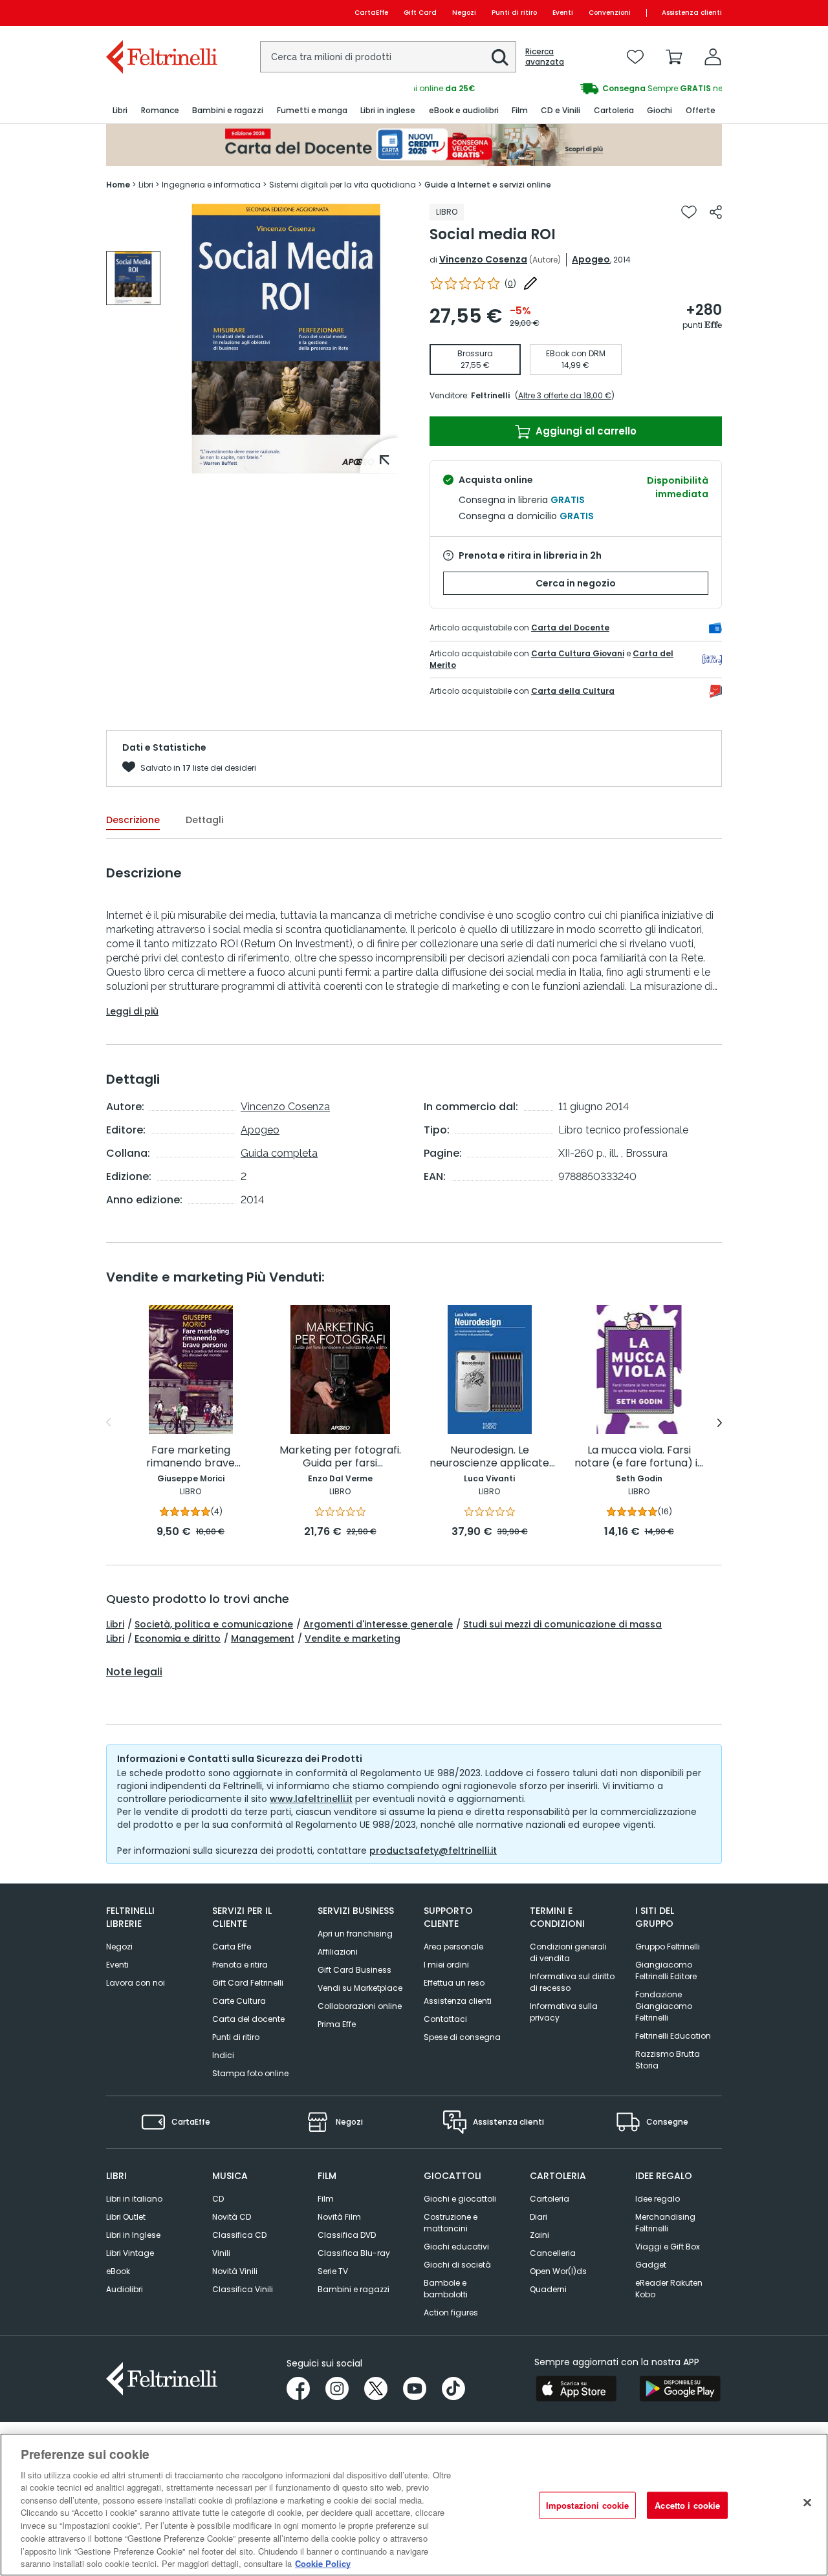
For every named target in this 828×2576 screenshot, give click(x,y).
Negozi (464, 13)
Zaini (539, 2235)
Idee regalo (658, 2199)
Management (263, 1638)
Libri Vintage (130, 2253)
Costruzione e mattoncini (451, 2223)
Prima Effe (337, 2024)
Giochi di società (457, 2265)
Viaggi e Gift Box (668, 2247)
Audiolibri (125, 2289)
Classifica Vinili (243, 2289)
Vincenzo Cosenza (483, 259)
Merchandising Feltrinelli (665, 2223)
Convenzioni (610, 13)
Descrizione (133, 820)
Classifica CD (239, 2235)
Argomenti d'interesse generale (378, 1624)
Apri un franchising (355, 1934)
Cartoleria (550, 2199)
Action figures (451, 2313)
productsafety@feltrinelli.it (433, 1851)
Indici (223, 2055)
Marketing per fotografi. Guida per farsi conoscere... (340, 1457)
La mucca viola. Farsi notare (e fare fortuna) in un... (639, 1457)
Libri (115, 1624)
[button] (500, 58)
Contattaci (445, 2019)
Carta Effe (232, 1947)
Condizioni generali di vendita (568, 1952)
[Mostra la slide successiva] (720, 1422)
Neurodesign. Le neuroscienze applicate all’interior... (489, 1457)
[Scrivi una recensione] (530, 283)
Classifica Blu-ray (354, 2253)
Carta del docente (248, 2019)
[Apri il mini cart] (674, 57)
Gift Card (420, 13)
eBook (118, 2271)
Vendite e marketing (353, 1638)
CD (218, 2199)
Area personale (453, 1947)
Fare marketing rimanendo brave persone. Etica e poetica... (191, 1457)
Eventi (563, 13)
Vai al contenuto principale (161, 13)
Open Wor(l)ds (558, 2271)
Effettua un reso (454, 1983)
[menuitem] (120, 111)
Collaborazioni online (360, 2006)
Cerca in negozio (576, 583)
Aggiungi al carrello (585, 431)
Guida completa (279, 1153)
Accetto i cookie (687, 2505)
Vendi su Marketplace (360, 1988)
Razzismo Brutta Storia (668, 2060)
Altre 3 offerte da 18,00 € (565, 395)
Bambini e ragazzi (354, 2289)
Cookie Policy (323, 2563)
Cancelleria (553, 2253)
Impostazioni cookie (587, 2505)
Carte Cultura (239, 2001)
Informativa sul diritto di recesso (572, 1982)
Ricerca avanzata (545, 57)
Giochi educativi (456, 2247)
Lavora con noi (136, 1983)
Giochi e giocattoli (460, 2199)
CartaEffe (371, 13)
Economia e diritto (178, 1638)
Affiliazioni (338, 1952)
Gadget (651, 2265)
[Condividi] (716, 212)
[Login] (713, 57)
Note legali (134, 1672)
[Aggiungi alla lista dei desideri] (689, 212)
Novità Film (339, 2217)
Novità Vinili (235, 2271)
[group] (568, 89)
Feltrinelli (490, 395)
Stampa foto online (250, 2073)
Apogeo (591, 259)
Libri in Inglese (133, 2235)
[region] (414, 2505)
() (510, 284)
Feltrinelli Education (673, 2036)
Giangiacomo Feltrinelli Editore (666, 1970)
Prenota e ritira (240, 1965)
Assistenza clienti (692, 13)
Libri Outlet (126, 2217)
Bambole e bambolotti (446, 2289)
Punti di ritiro (514, 13)
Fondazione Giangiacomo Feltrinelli (664, 2006)
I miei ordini (446, 1965)
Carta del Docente (570, 628)
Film (326, 2199)
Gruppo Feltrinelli (668, 1947)
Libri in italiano (134, 2199)
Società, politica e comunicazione (214, 1624)
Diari (539, 2217)
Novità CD (232, 2217)
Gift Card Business (354, 1970)
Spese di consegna (462, 2037)
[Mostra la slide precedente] (108, 1422)
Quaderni (548, 2289)
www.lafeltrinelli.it (311, 1799)
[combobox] (388, 57)
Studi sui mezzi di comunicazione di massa (562, 1624)
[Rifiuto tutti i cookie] (807, 2503)
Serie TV (333, 2271)
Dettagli (204, 820)
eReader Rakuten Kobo (669, 2289)
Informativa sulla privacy (564, 2012)
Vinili (221, 2253)
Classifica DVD (347, 2235)
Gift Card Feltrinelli (248, 1983)
